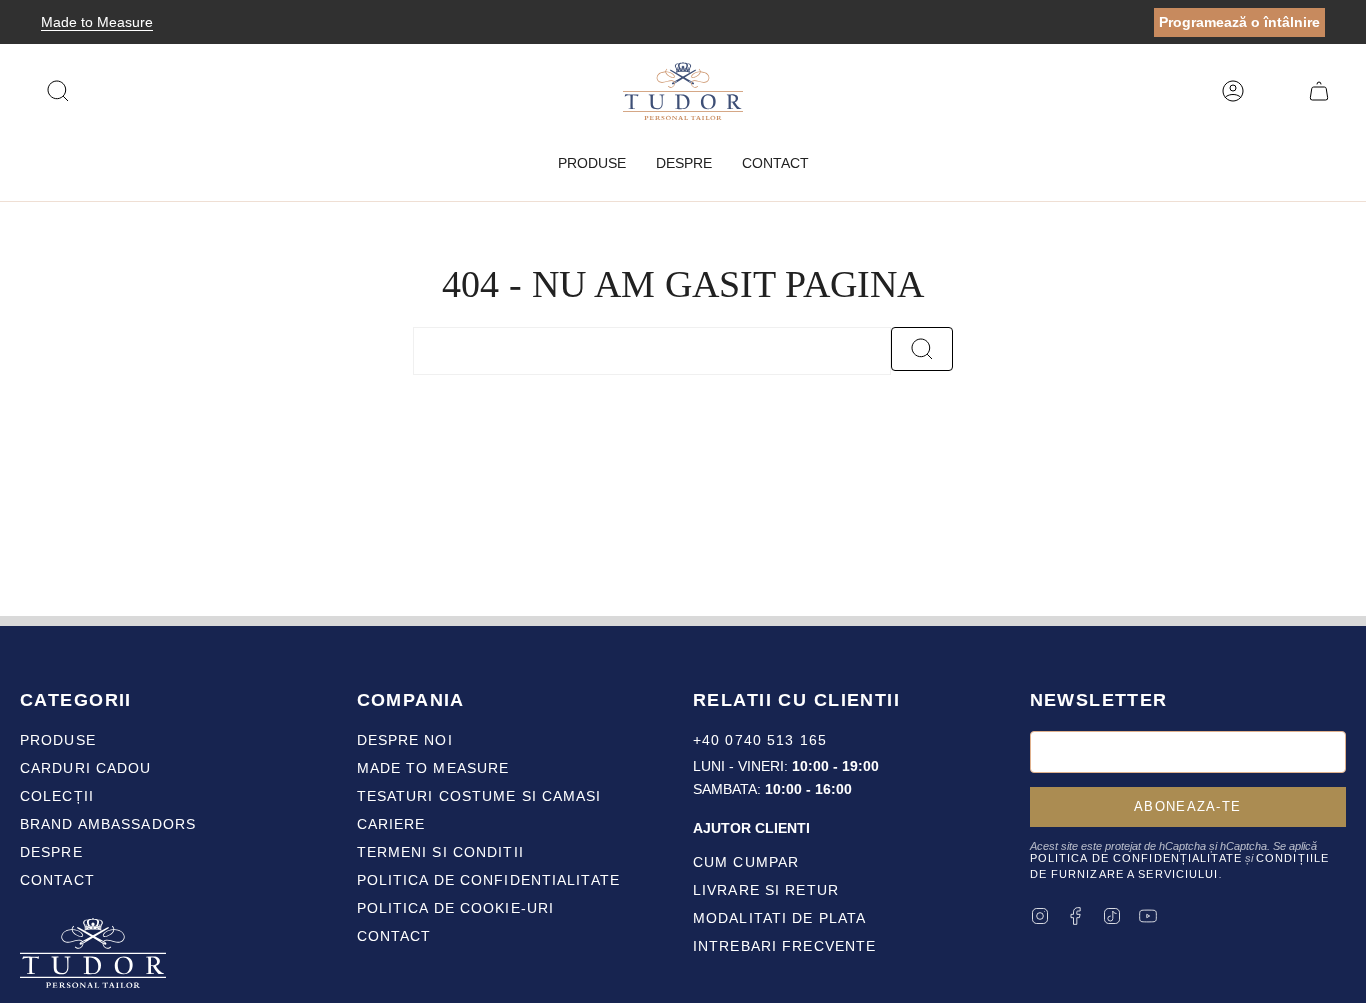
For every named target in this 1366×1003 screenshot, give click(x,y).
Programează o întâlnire (1239, 22)
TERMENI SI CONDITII (440, 852)
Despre (51, 852)
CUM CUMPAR (746, 862)
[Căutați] (922, 349)
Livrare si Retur (766, 890)
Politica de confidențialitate (1136, 858)
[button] (592, 163)
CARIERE (391, 824)
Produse (58, 740)
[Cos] (1319, 91)
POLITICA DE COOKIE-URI (456, 908)
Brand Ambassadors (108, 824)
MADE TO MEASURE (433, 768)
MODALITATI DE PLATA (779, 918)
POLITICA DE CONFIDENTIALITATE (488, 880)
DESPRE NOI (405, 740)
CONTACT (394, 936)
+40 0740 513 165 (760, 740)
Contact (57, 880)
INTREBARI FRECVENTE (784, 946)
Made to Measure (97, 22)
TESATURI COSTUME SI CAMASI (479, 796)
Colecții (57, 796)
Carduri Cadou (86, 768)
